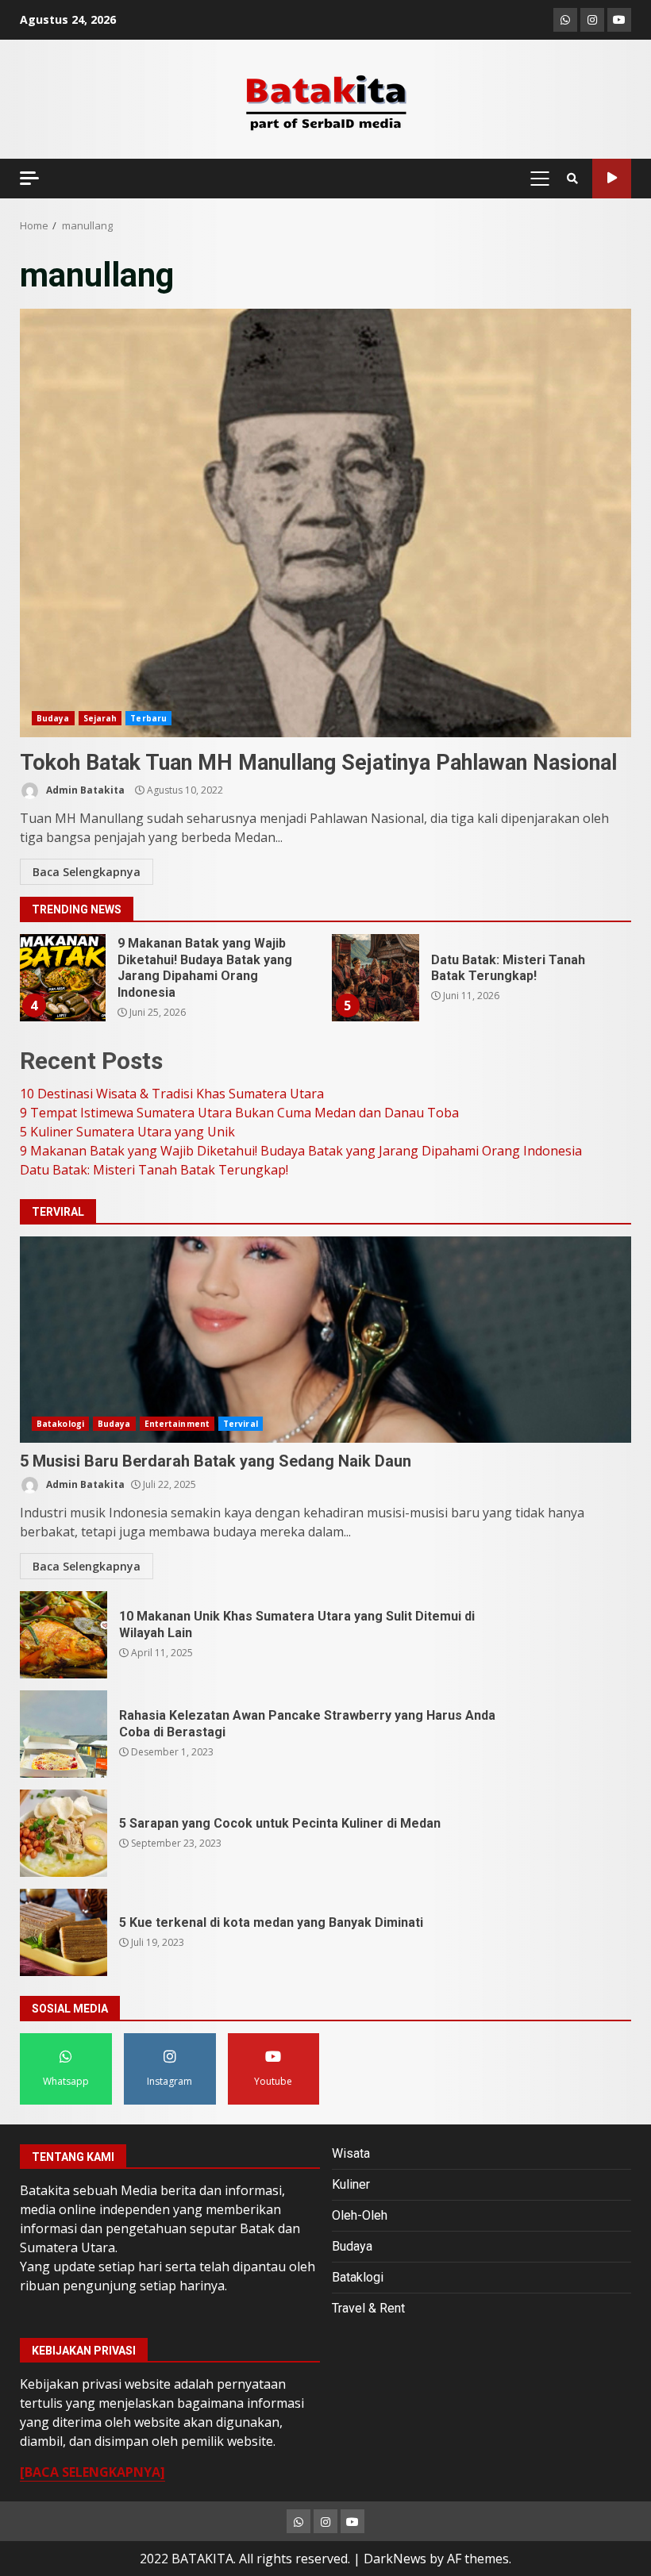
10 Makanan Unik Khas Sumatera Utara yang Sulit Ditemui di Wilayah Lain (64, 1635)
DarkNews (395, 2559)
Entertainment (177, 1424)
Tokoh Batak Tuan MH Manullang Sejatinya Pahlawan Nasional (325, 523)
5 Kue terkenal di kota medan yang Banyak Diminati (64, 1932)
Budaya (53, 718)
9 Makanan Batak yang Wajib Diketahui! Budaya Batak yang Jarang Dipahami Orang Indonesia (62, 978)
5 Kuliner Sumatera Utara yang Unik (127, 1132)
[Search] (572, 179)
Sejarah (100, 718)
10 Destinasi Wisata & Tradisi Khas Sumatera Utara (172, 1094)
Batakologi (60, 1424)
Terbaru (148, 718)
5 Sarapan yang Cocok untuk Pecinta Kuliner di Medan (64, 1833)
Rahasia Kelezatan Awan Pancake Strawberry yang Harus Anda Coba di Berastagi (64, 1734)
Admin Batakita (84, 790)
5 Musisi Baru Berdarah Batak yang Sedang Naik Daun (325, 1340)
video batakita (612, 179)
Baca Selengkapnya (87, 872)
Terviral (241, 1424)
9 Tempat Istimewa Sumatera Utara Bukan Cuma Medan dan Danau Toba (239, 1113)
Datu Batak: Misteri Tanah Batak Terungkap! (376, 978)
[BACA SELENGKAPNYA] (92, 2472)
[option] (169, 984)
